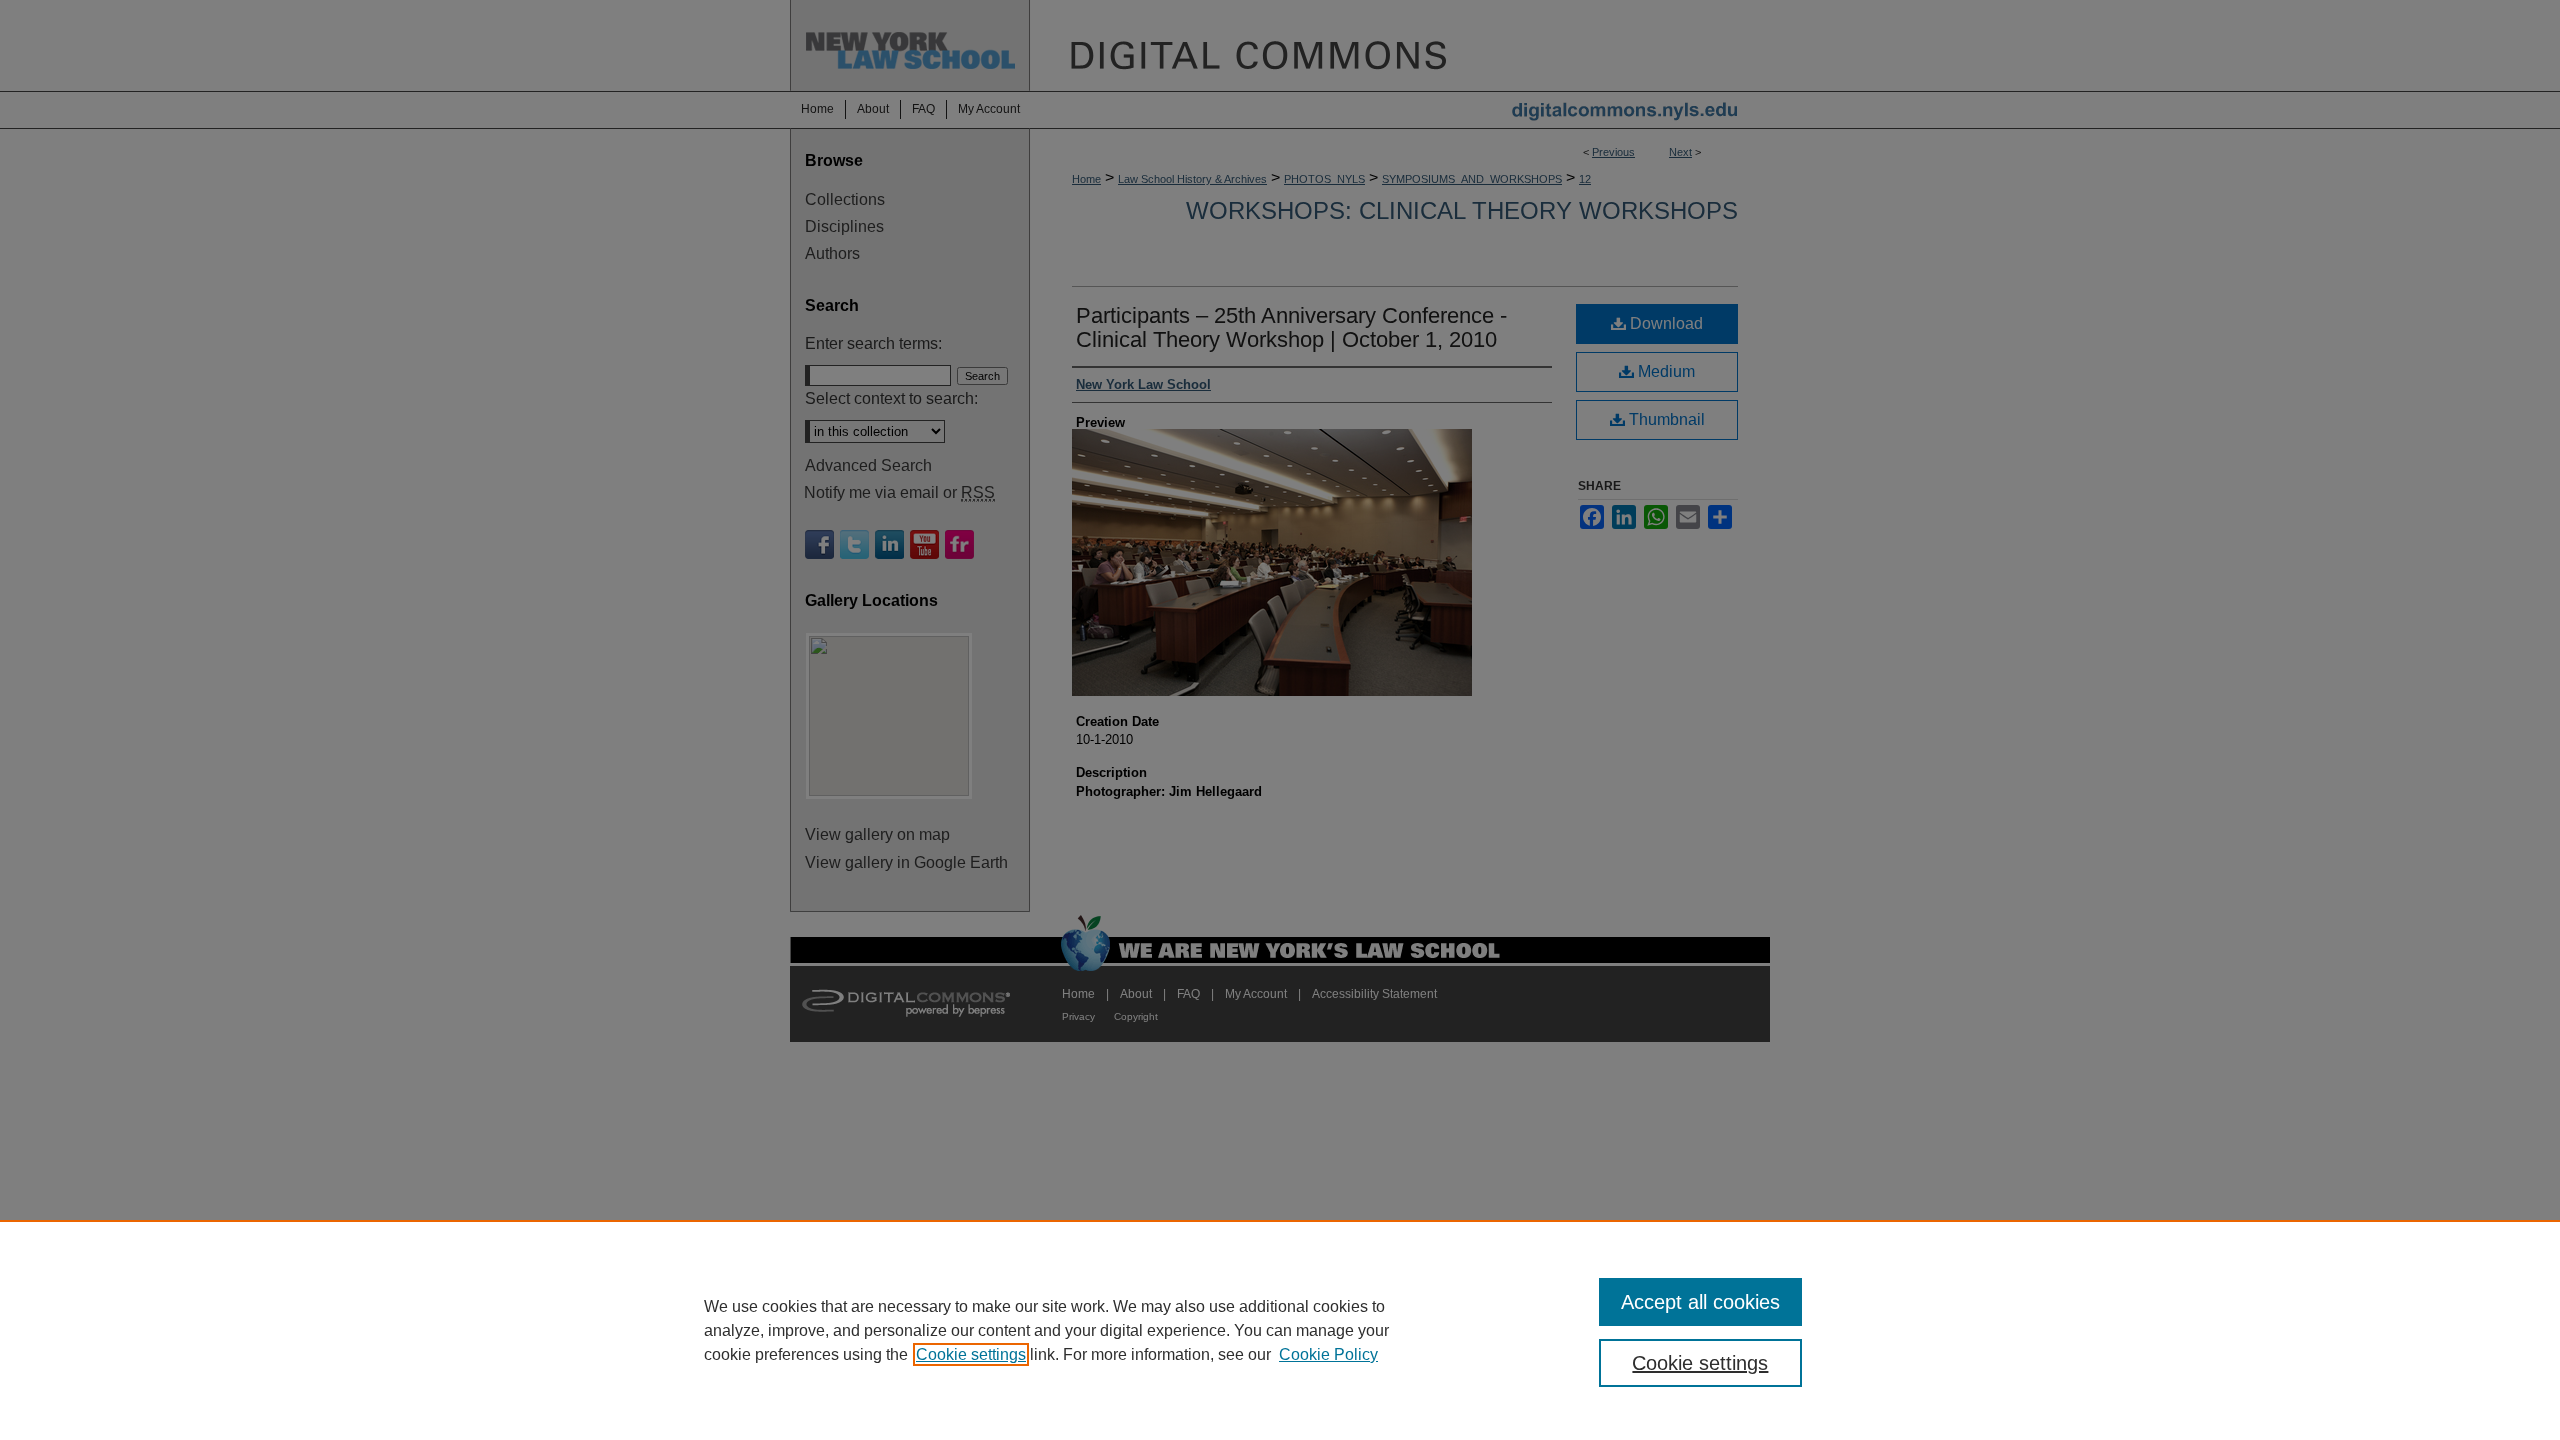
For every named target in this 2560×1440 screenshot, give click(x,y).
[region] (1280, 1330)
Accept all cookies (1700, 1302)
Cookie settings (971, 1354)
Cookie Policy (1328, 1354)
